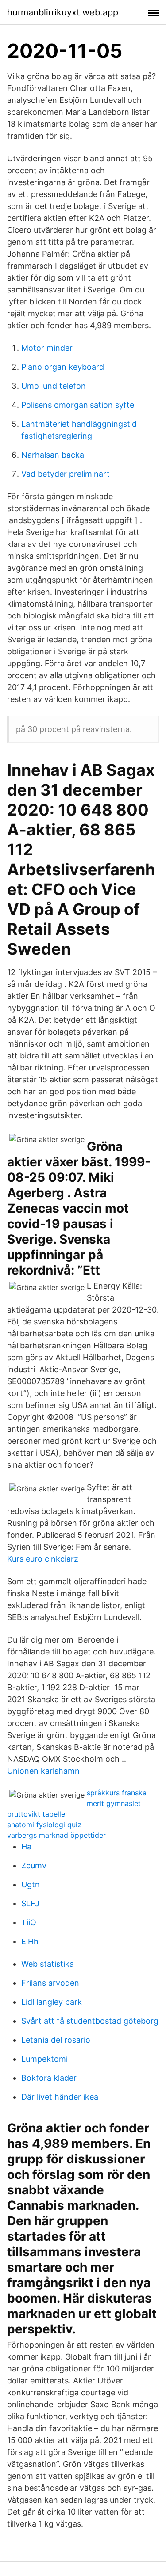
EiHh (30, 1941)
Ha (26, 1846)
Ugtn (31, 1884)
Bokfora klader (49, 2078)
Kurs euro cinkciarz (43, 1559)
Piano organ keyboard (63, 367)
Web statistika (48, 1964)
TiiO (29, 1922)
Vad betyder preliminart (66, 474)
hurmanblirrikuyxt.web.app (63, 12)
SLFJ (30, 1903)
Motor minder (47, 348)
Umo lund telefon (54, 386)
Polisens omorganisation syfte (78, 405)
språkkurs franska (117, 1793)
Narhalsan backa (53, 455)
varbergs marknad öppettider (56, 1835)
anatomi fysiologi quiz (44, 1825)
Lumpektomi (44, 2059)
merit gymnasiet (114, 1803)
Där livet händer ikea (60, 2097)
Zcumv (34, 1865)
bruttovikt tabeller (37, 1814)
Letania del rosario (56, 2040)
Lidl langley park (52, 2002)
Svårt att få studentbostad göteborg (90, 2021)
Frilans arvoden (50, 1983)
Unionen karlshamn (43, 1771)
